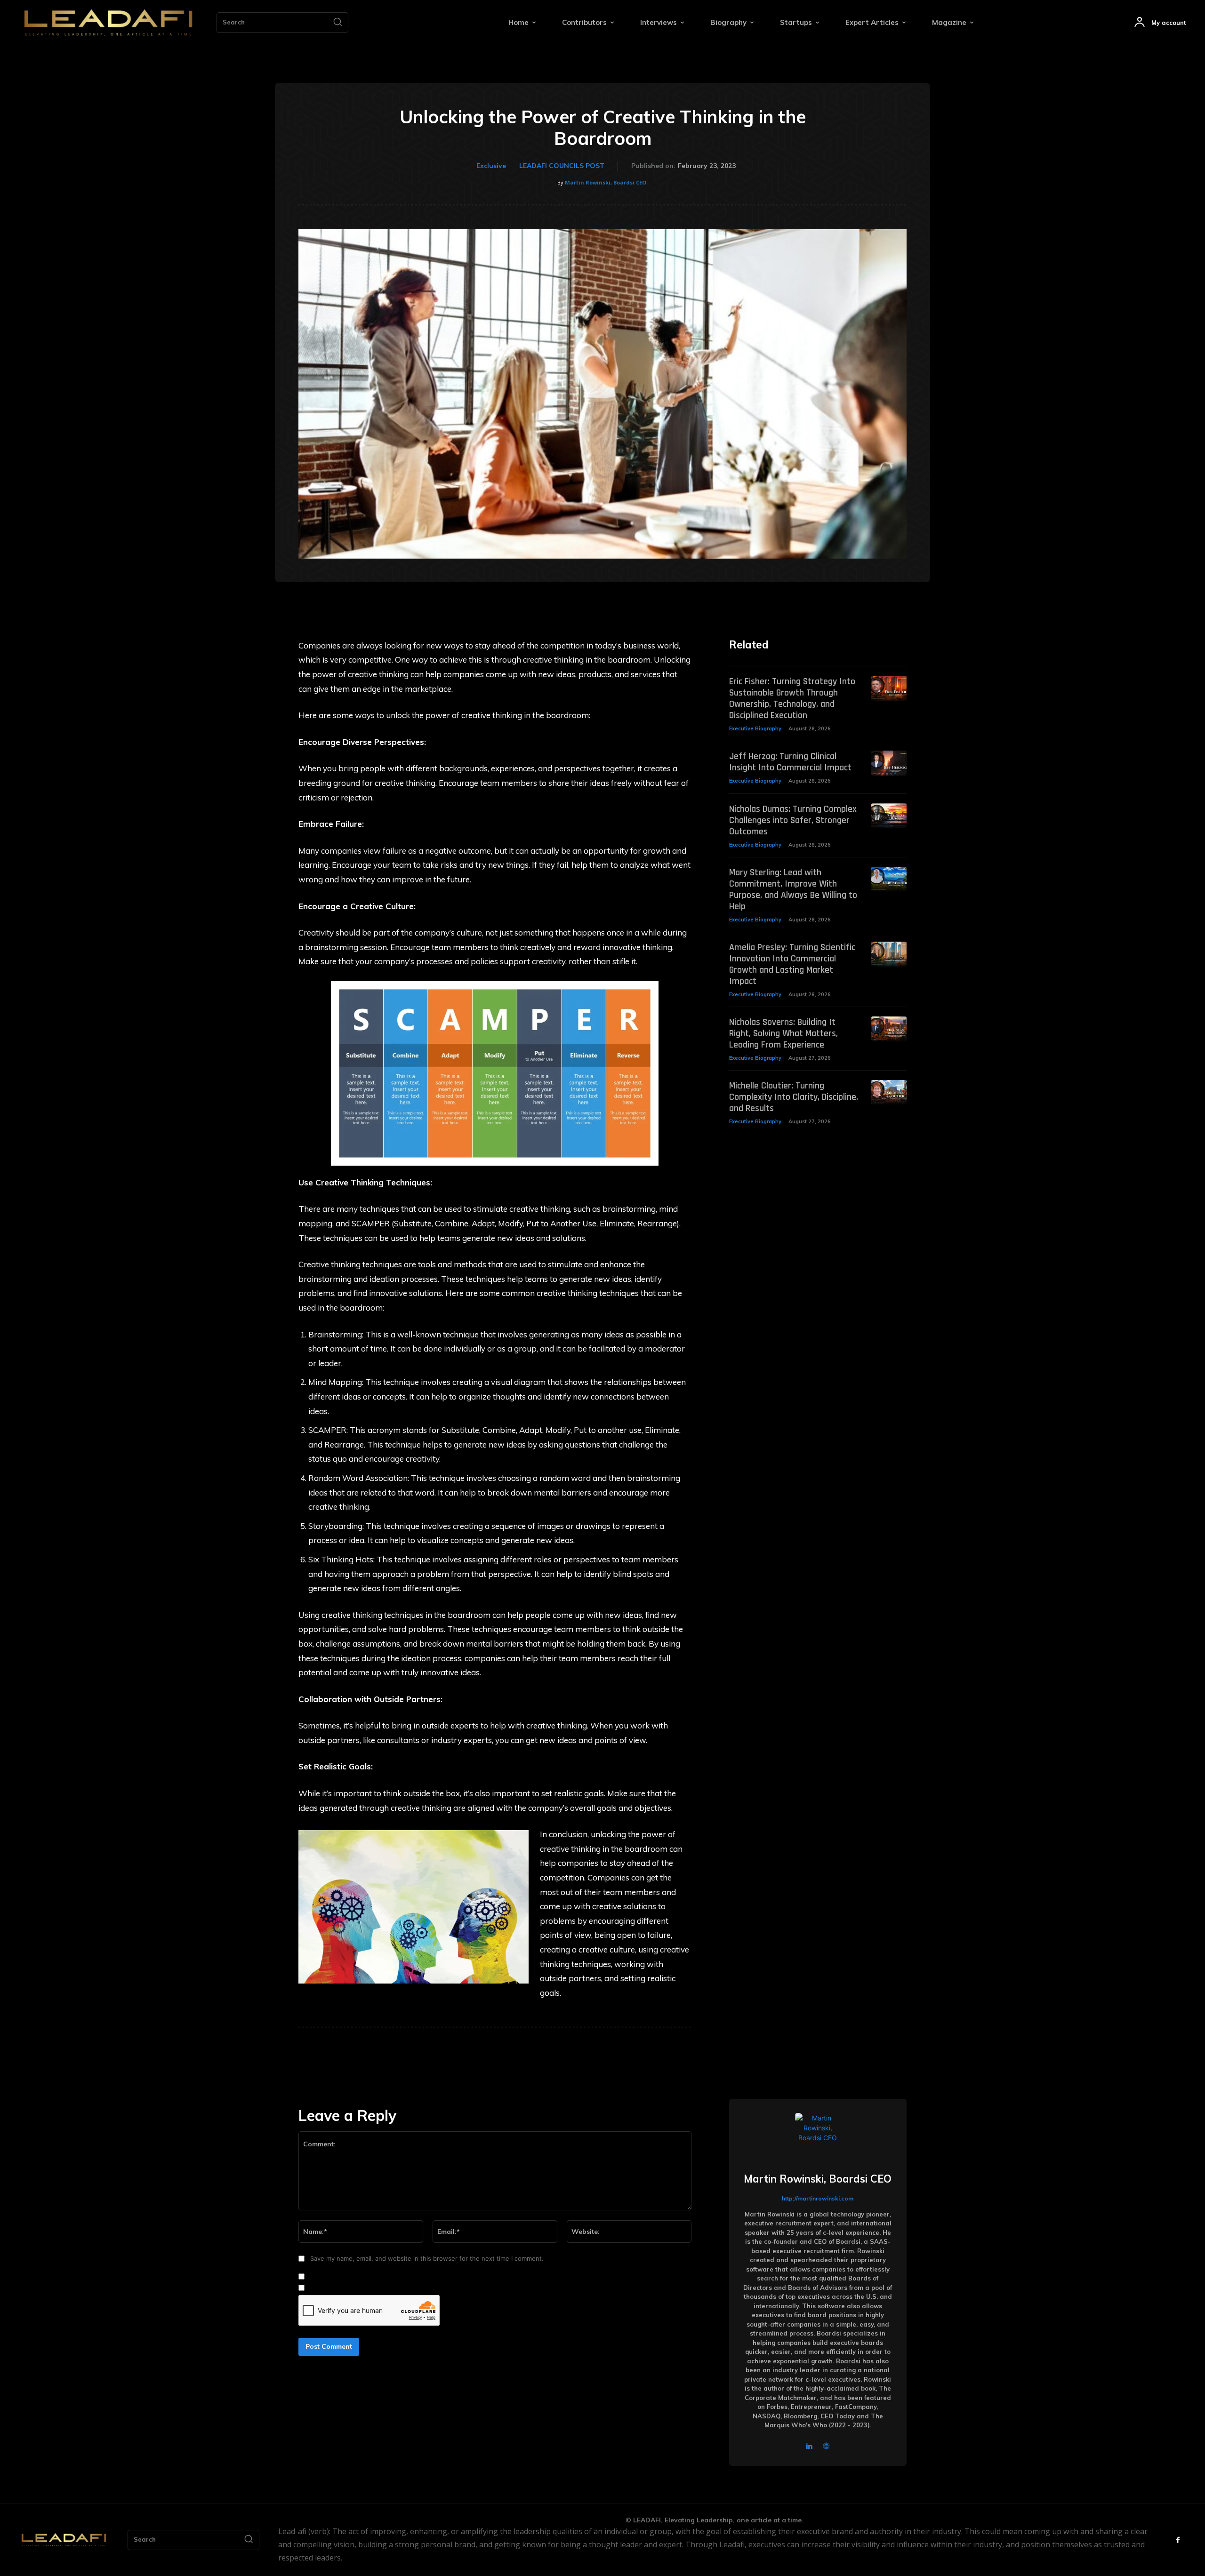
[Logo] (108, 23)
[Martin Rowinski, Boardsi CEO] (818, 2136)
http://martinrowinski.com (818, 2198)
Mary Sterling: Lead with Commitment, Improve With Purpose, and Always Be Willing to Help (793, 889)
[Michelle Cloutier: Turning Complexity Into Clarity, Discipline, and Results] (889, 1092)
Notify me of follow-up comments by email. (371, 2277)
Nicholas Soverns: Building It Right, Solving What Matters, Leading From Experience (783, 1033)
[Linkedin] (809, 2445)
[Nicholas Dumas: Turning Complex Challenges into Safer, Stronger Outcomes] (889, 816)
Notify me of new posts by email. (357, 2288)
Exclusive (491, 166)
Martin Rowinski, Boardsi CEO (606, 182)
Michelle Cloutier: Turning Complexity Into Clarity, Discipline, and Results (794, 1097)
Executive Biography (755, 728)
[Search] (337, 23)
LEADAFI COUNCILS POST (562, 166)
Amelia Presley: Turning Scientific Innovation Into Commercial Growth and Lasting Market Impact (792, 964)
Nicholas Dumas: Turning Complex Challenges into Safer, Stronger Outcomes (793, 820)
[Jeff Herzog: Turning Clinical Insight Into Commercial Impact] (889, 763)
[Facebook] (1178, 2540)
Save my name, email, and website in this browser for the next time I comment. (427, 2258)
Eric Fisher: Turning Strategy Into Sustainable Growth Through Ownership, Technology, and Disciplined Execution (792, 698)
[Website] (826, 2445)
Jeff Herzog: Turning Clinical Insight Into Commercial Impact (790, 762)
